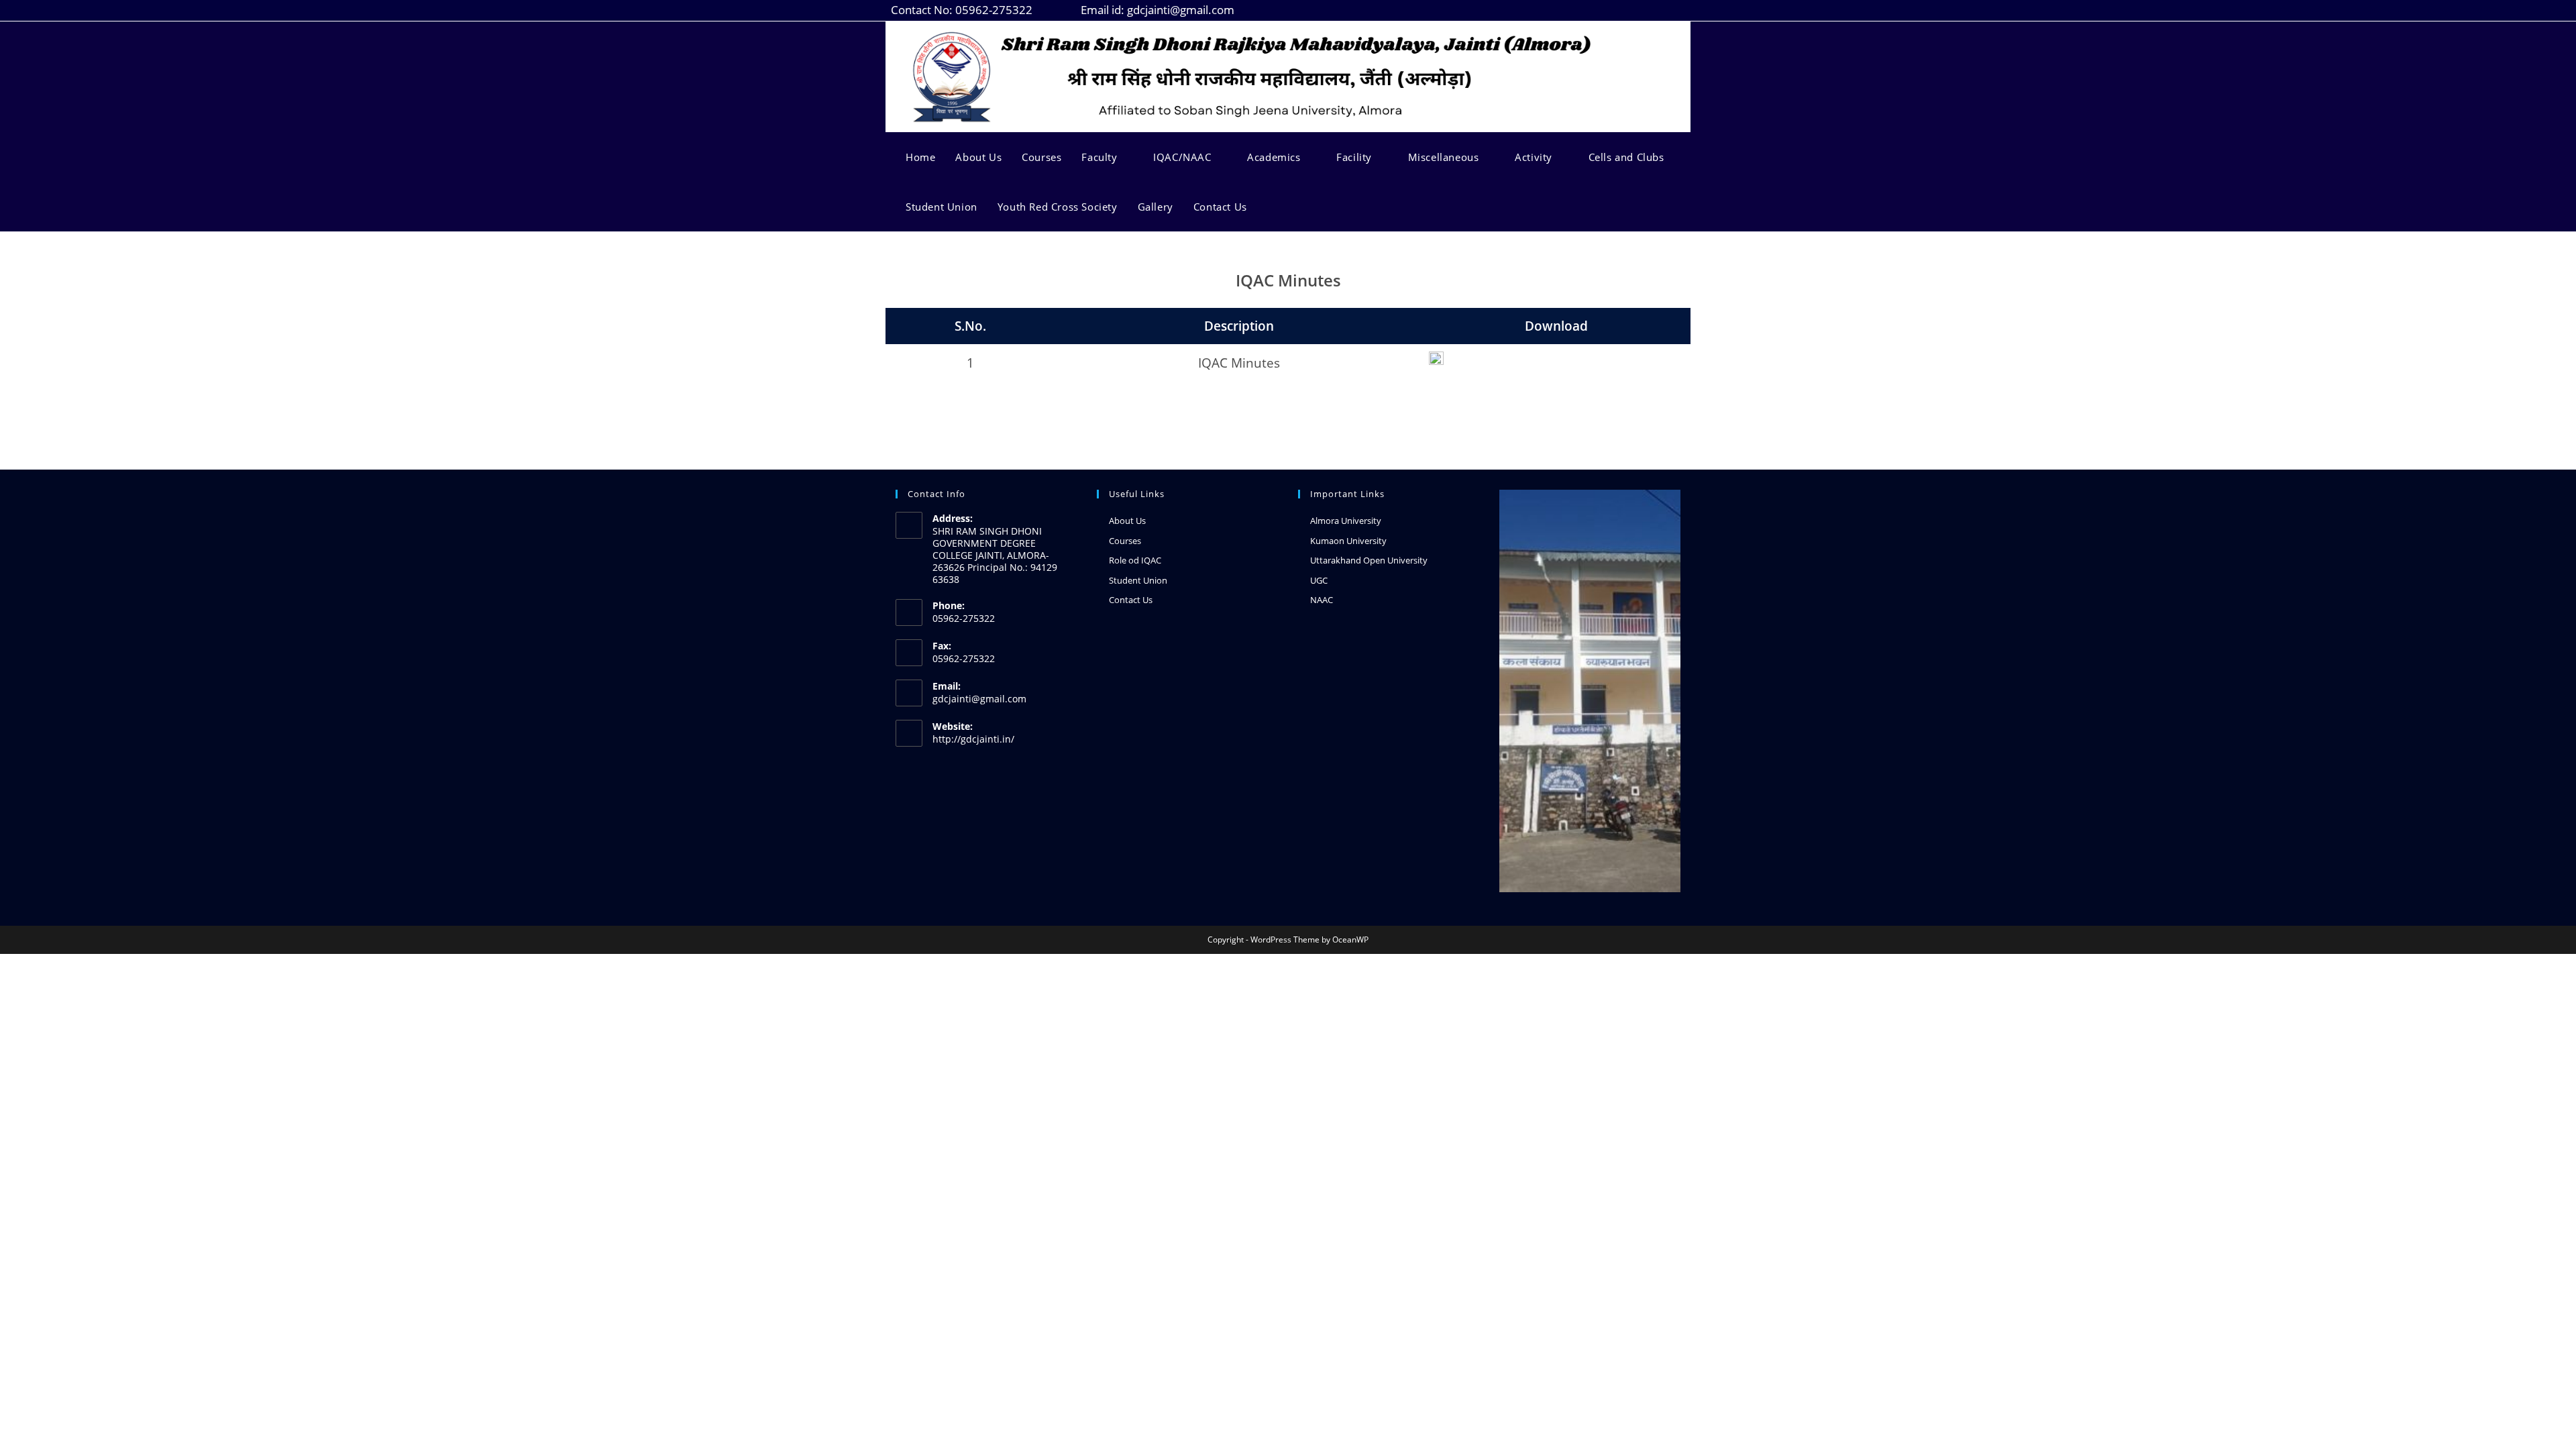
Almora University (1346, 521)
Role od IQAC (1135, 560)
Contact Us (1131, 600)
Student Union (1138, 580)
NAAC (1322, 600)
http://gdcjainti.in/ (973, 739)
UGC (1319, 580)
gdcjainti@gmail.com (979, 699)
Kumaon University (1348, 541)
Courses (1125, 541)
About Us (1127, 521)
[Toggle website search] (1271, 207)
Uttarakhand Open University (1369, 560)
